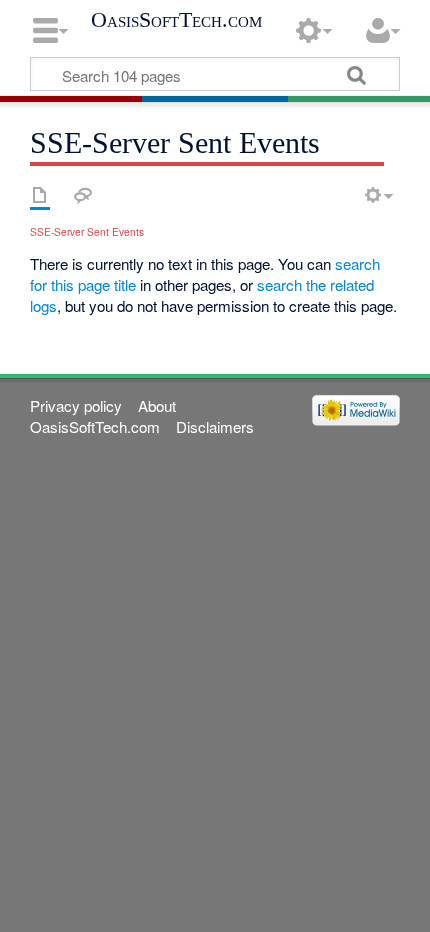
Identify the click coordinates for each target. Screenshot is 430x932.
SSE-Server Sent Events (87, 231)
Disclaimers (215, 426)
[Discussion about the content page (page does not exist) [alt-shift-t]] (83, 195)
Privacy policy (76, 405)
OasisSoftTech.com (176, 20)
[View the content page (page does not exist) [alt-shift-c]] (40, 195)
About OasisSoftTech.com (102, 416)
